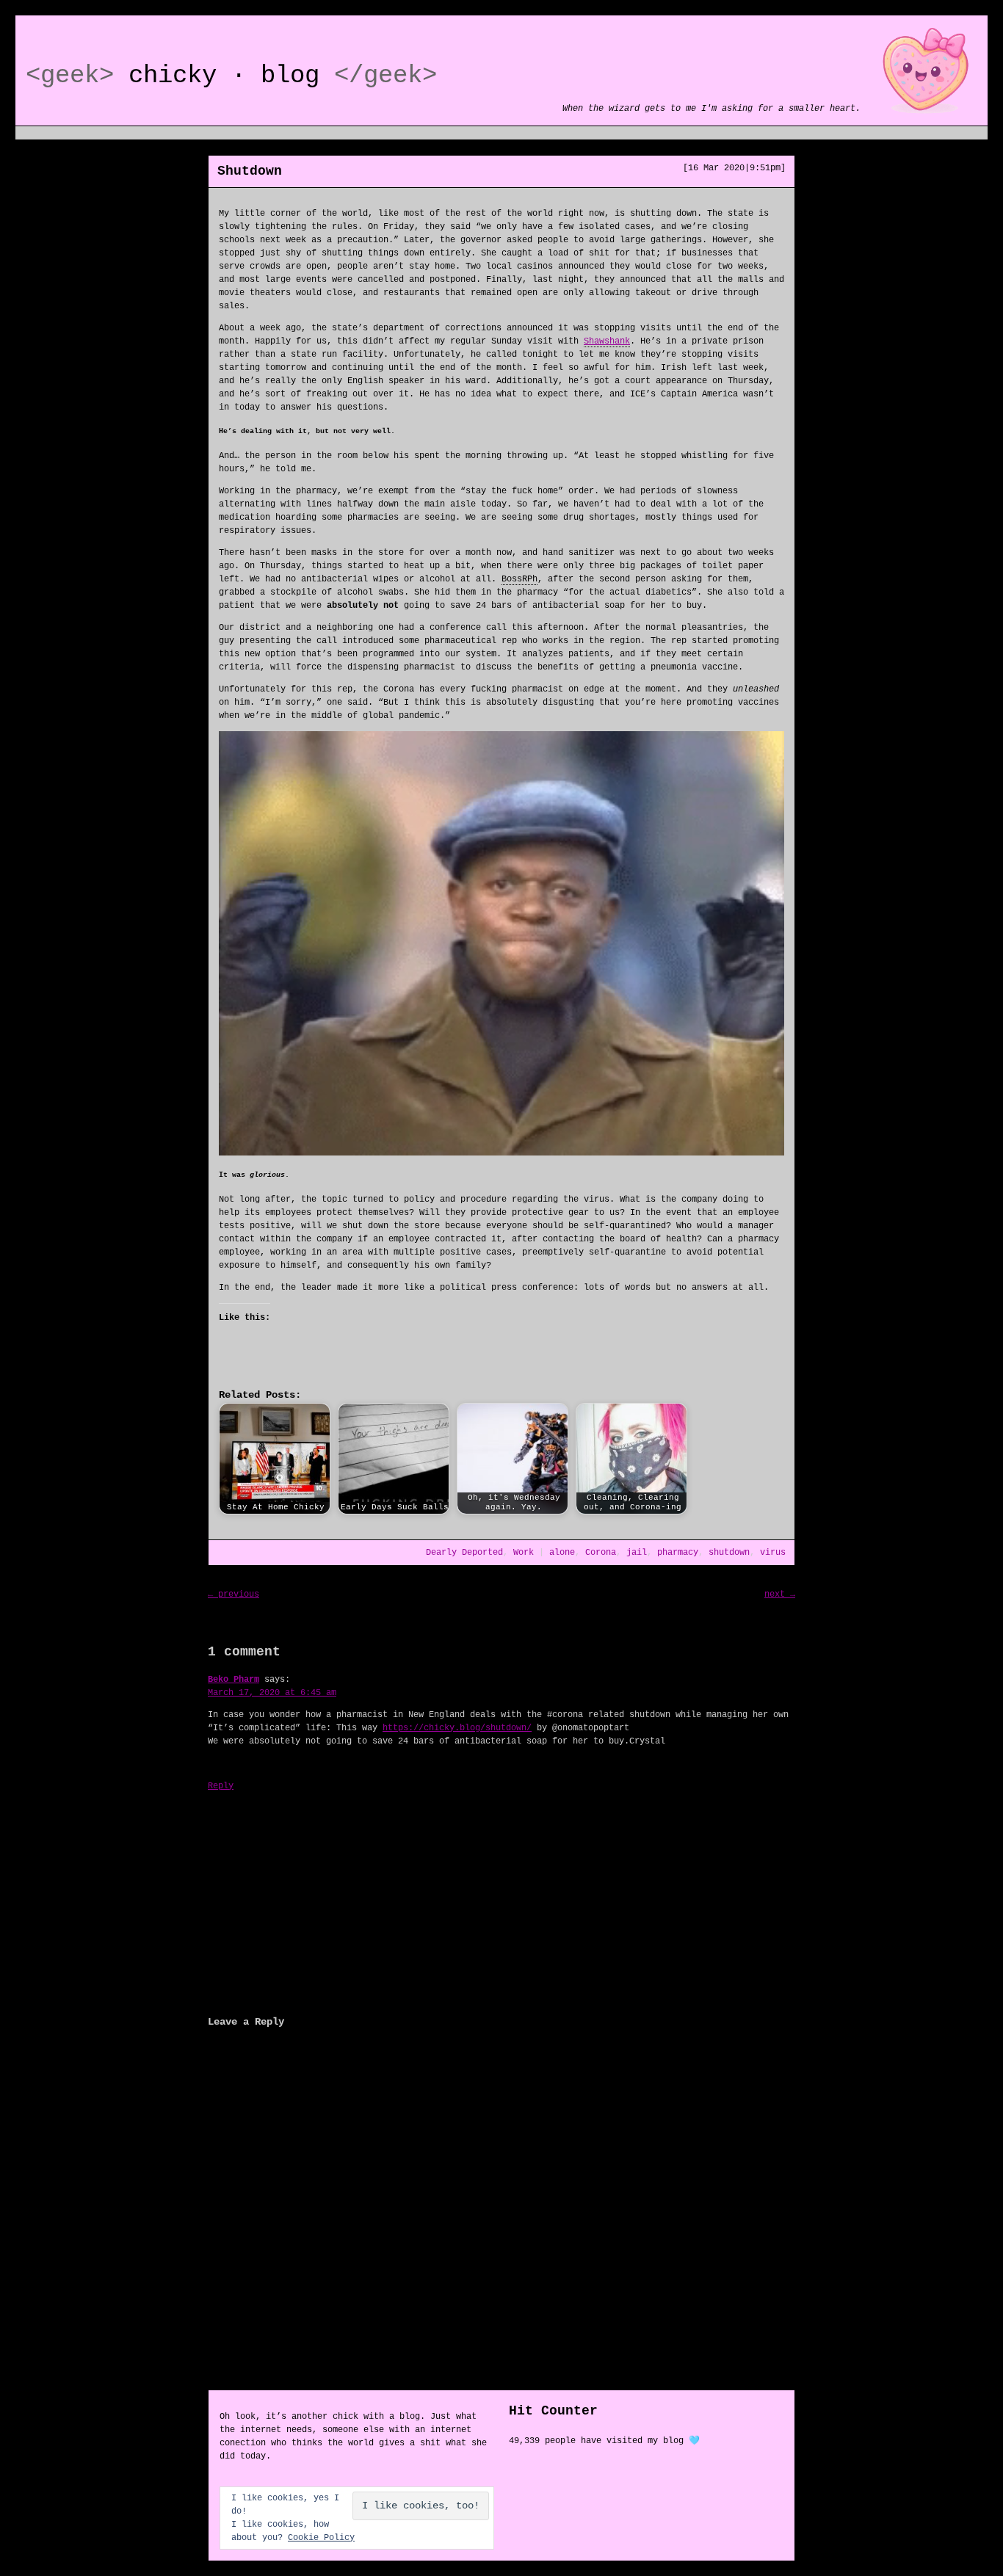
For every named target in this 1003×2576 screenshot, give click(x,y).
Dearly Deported (464, 1553)
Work (524, 1553)
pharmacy (678, 1553)
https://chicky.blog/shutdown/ (457, 1728)
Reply (221, 1786)
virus (773, 1553)
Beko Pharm (233, 1680)
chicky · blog (224, 76)
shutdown (729, 1553)
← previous (233, 1594)
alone (562, 1553)
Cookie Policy (321, 2538)
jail (637, 1553)
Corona (601, 1553)
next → (780, 1594)
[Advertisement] (501, 1901)
